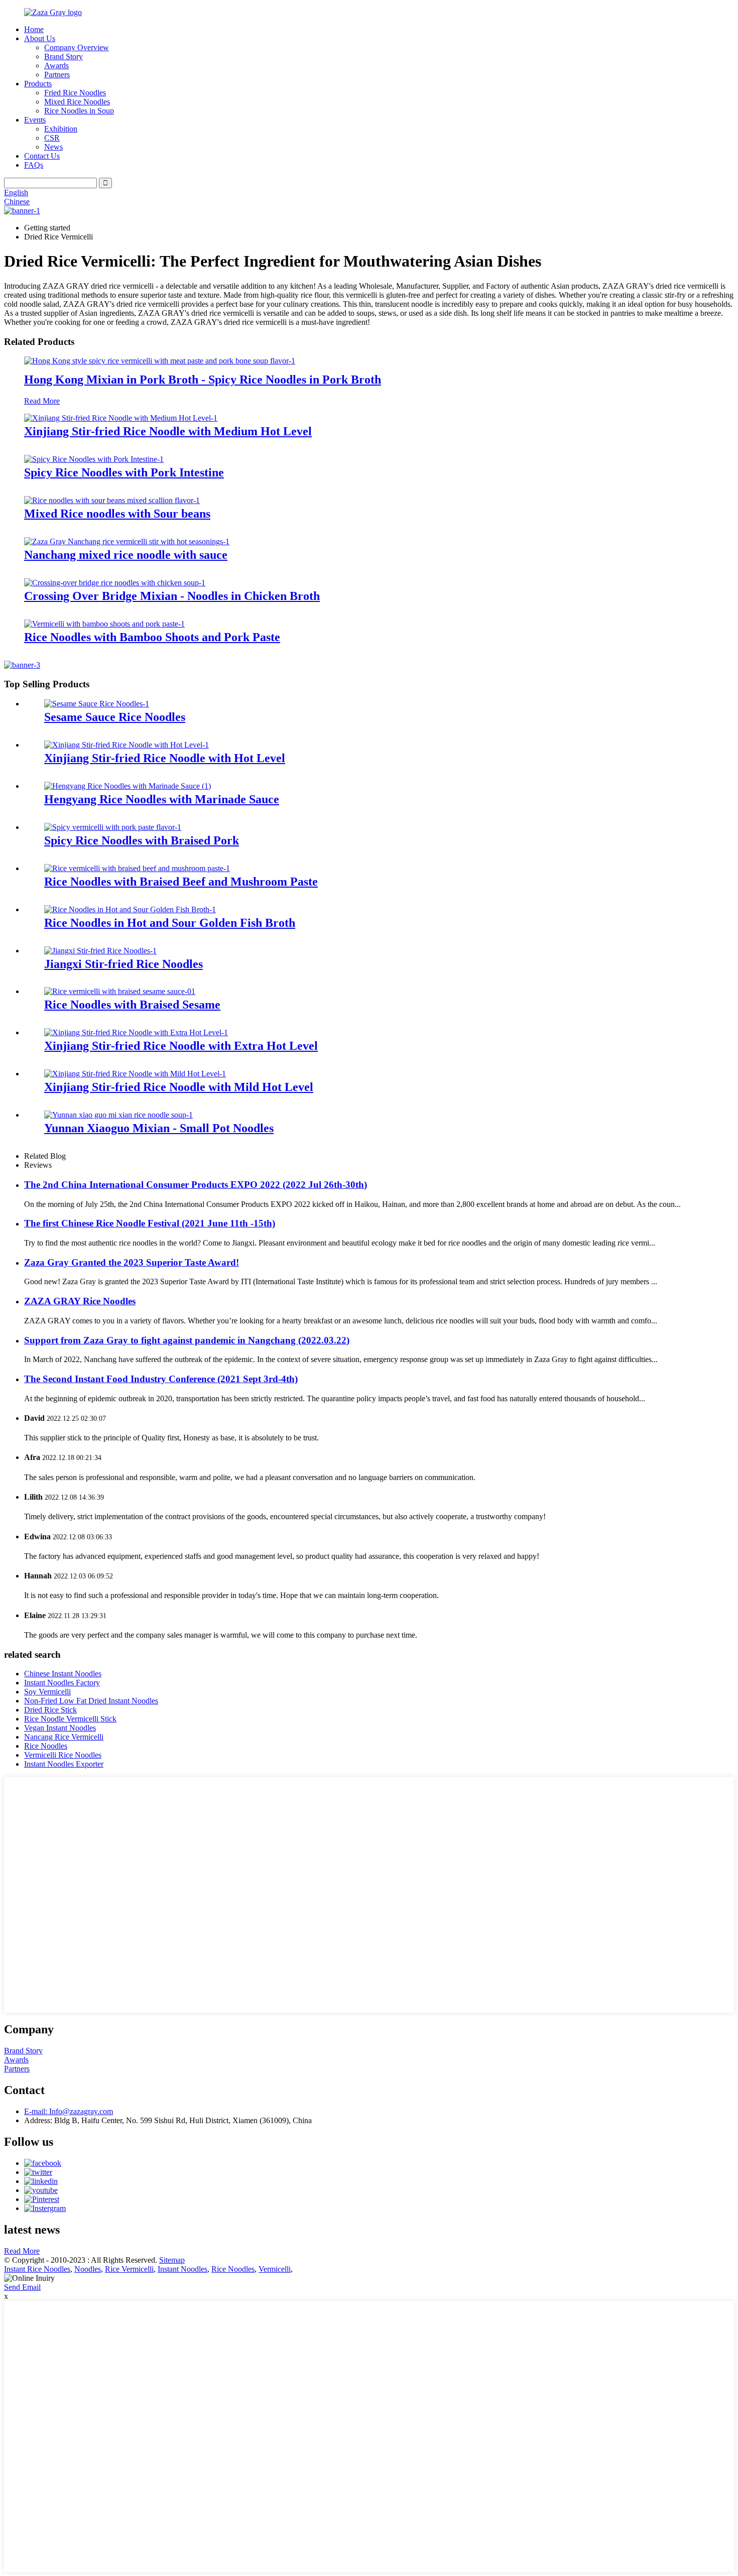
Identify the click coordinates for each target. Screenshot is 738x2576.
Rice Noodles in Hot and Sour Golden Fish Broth (170, 923)
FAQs (34, 165)
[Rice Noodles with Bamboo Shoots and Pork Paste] (104, 624)
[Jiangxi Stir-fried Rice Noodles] (100, 951)
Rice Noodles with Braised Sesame (132, 1005)
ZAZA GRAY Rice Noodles (80, 1301)
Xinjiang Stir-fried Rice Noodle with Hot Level (165, 758)
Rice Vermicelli (129, 2269)
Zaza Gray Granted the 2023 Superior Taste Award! (132, 1262)
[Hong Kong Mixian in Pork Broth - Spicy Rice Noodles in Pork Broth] (160, 361)
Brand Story (64, 56)
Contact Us (42, 156)
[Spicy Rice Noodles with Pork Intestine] (94, 459)
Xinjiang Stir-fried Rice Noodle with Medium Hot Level (168, 431)
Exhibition (61, 129)
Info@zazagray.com (69, 2111)
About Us (40, 38)
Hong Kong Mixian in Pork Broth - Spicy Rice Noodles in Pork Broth (203, 380)
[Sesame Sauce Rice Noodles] (97, 704)
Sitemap (172, 2260)
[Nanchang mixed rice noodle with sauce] (127, 541)
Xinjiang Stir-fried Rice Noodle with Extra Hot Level (181, 1046)
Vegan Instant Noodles (60, 1728)
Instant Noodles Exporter (64, 1764)
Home (34, 29)
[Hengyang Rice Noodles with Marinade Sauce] (128, 786)
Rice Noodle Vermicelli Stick (70, 1719)
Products (38, 84)
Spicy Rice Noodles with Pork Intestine (124, 472)
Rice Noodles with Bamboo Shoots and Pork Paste (152, 637)
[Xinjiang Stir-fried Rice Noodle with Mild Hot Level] (135, 1074)
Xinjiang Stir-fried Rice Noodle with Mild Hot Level (179, 1087)
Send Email (22, 2287)
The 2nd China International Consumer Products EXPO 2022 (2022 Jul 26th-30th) (196, 1185)
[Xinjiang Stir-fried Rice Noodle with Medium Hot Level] (121, 418)
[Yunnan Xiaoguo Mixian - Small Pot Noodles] (118, 1115)
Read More (42, 401)
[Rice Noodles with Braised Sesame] (120, 991)
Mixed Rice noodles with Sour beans (117, 514)
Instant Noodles (182, 2269)
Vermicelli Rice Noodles (63, 1755)
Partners (57, 75)
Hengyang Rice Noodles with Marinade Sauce (162, 799)
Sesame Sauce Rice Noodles (115, 717)
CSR (52, 138)
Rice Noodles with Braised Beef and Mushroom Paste (181, 882)
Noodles (88, 2269)
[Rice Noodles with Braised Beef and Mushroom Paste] (137, 868)
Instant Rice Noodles (37, 2269)
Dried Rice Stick (50, 1710)
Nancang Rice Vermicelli (64, 1737)
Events (35, 120)
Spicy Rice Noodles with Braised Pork (142, 840)
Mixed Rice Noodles (77, 102)
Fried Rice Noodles (75, 93)
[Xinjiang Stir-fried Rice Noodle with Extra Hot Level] (136, 1032)
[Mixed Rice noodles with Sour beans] (112, 500)
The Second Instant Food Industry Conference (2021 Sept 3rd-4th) (161, 1379)
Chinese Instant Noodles (63, 1674)
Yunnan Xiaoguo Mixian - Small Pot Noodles (159, 1128)
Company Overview (77, 47)
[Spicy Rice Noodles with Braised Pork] (113, 827)
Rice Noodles (46, 1746)
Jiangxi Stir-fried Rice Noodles (124, 964)
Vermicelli (275, 2269)
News (53, 147)
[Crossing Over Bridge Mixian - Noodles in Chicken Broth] (115, 583)
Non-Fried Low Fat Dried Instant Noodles (91, 1701)
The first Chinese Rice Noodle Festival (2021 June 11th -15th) (150, 1223)
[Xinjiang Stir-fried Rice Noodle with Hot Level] (127, 745)
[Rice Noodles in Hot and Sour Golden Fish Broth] (130, 909)
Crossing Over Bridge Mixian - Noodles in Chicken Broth (172, 596)
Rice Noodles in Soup (79, 111)
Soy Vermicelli (47, 1692)
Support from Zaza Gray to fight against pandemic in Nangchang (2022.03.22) (187, 1340)
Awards (56, 66)
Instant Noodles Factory (62, 1683)
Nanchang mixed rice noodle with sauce (126, 555)
